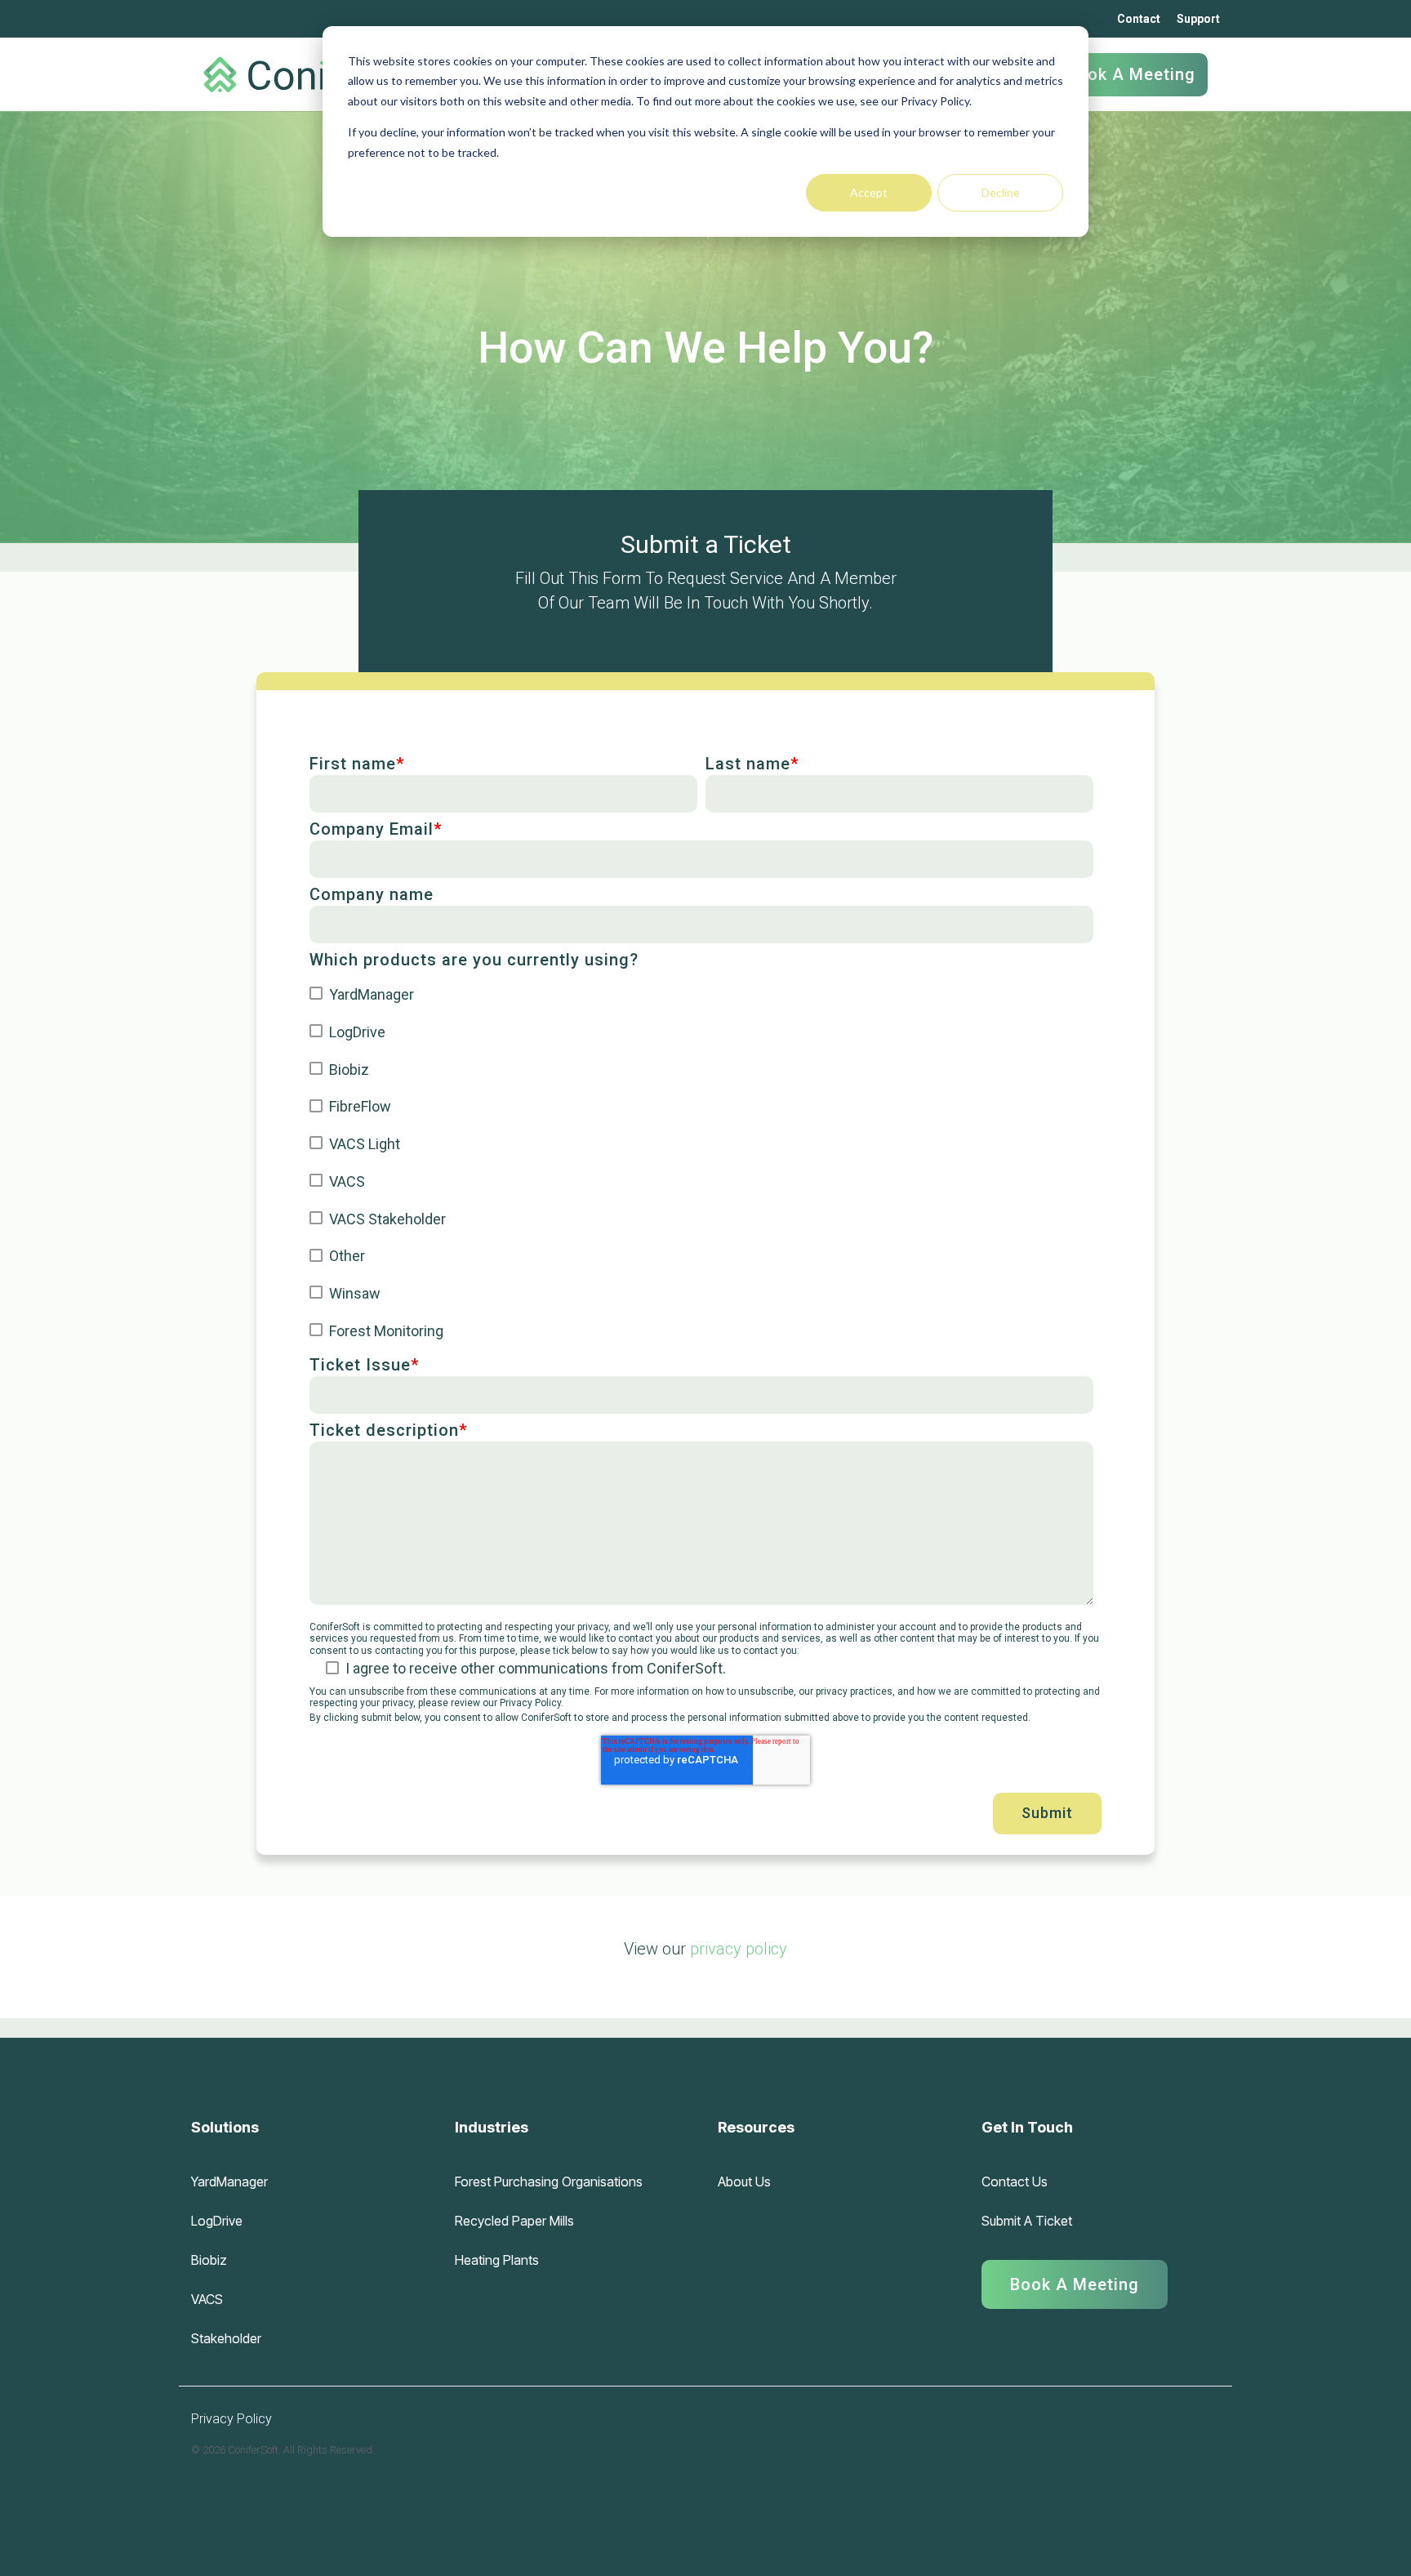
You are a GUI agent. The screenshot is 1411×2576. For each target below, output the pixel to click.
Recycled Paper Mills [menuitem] (514, 2221)
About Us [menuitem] (744, 2182)
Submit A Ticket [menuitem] (1027, 2221)
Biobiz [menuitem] (209, 2260)
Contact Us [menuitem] (1015, 2182)
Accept (869, 192)
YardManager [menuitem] (229, 2182)
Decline (1001, 192)
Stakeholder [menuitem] (226, 2338)
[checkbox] (701, 1162)
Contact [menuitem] (1139, 19)
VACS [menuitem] (207, 2299)
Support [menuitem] (1198, 19)
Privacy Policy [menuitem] (231, 2419)
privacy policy (739, 1949)
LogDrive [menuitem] (217, 2221)
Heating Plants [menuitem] (497, 2260)
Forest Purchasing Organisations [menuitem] (549, 2182)
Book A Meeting (1131, 74)
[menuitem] (1075, 2278)
